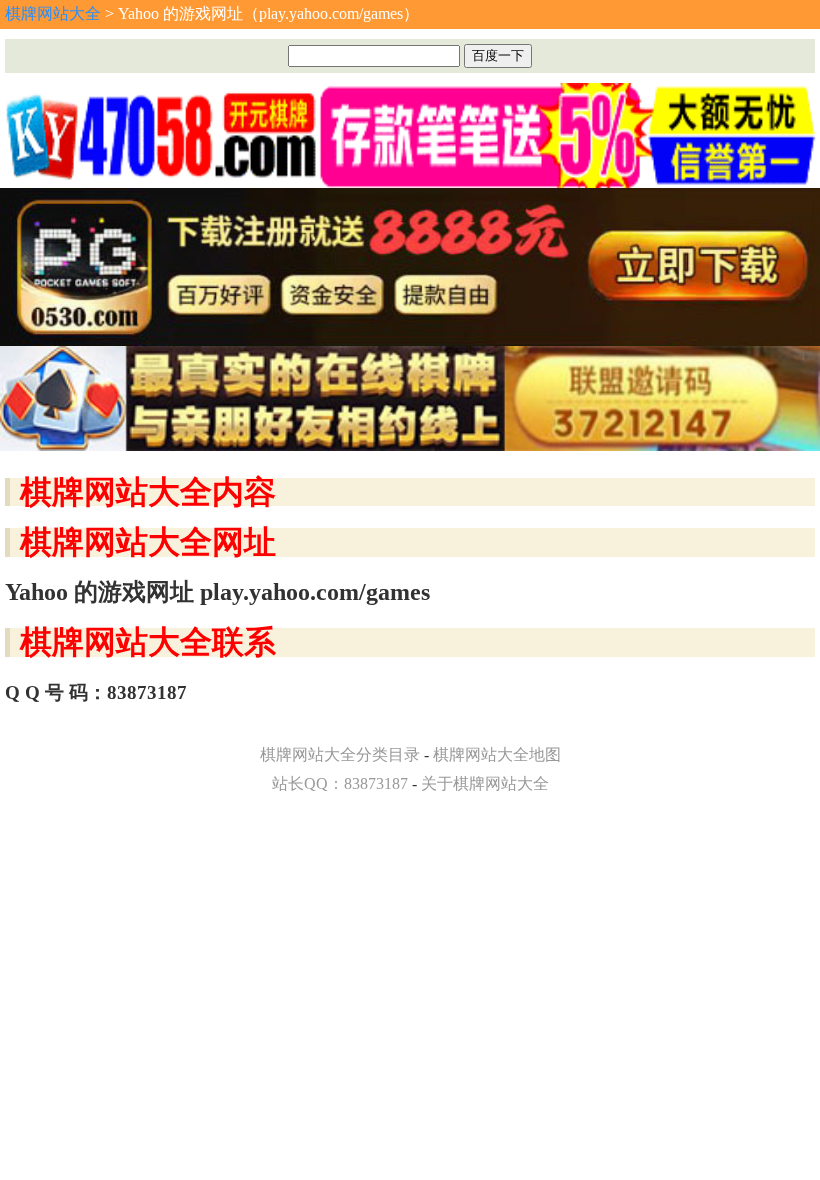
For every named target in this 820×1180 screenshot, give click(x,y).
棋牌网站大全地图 (497, 754)
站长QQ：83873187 (340, 783)
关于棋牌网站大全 (485, 783)
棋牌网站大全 (53, 13)
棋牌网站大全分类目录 (340, 754)
